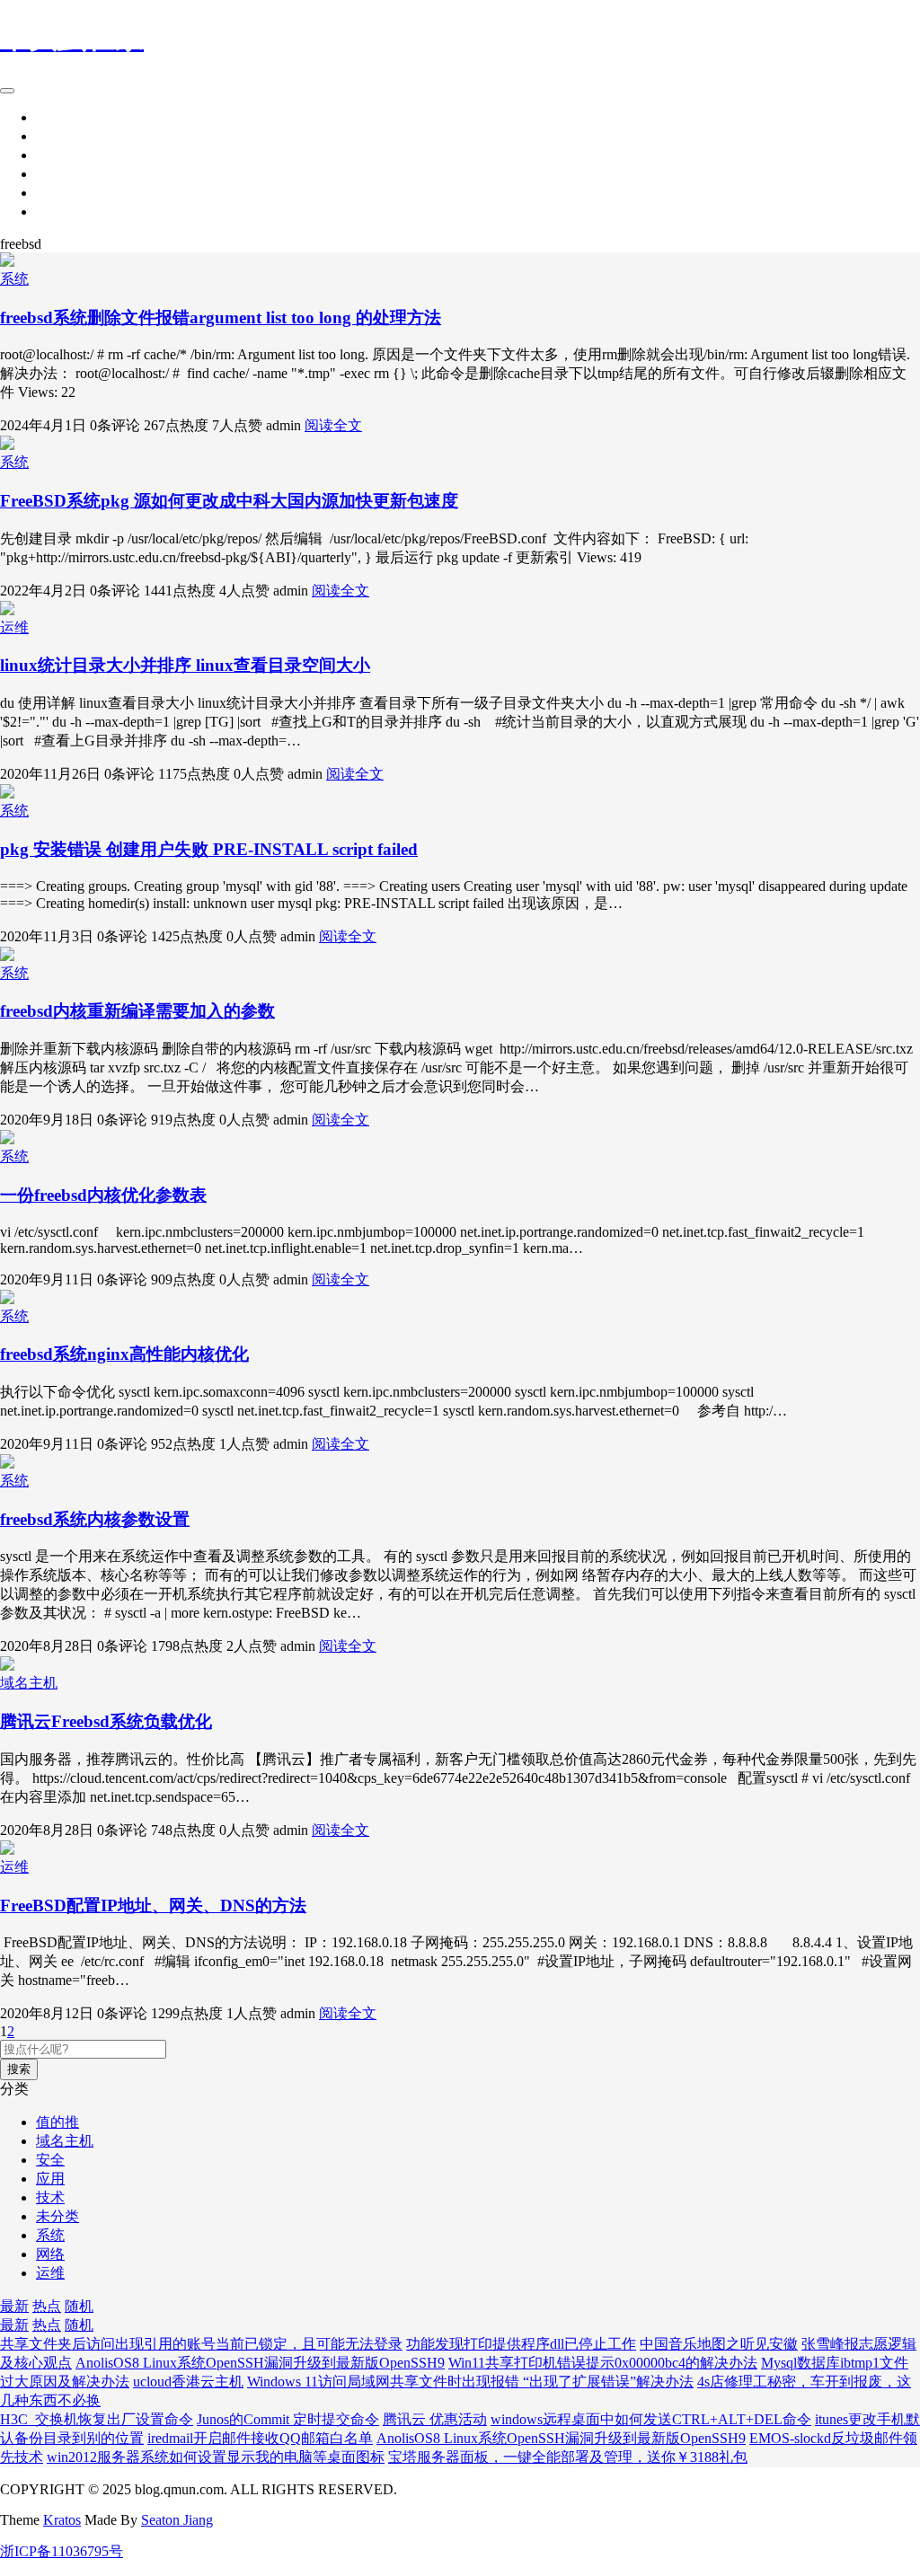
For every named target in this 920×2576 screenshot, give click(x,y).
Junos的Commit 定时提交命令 (288, 2419)
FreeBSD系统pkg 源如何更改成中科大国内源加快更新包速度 (229, 501)
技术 (50, 155)
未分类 (57, 2216)
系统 (50, 117)
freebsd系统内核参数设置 (95, 1519)
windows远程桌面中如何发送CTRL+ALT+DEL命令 (651, 2419)
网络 (50, 136)
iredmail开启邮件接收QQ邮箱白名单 (260, 2438)
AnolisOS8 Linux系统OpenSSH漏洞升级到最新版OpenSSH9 (260, 2363)
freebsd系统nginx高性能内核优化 (124, 1354)
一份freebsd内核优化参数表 (103, 1195)
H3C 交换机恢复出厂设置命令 (97, 2419)
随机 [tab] (79, 2306)
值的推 (57, 2122)
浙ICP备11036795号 (62, 2551)
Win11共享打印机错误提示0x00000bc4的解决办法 (603, 2363)
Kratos (62, 2520)
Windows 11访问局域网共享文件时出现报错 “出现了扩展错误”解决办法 (470, 2382)
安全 (50, 174)
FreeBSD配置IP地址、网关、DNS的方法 (153, 1906)
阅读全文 (333, 425)
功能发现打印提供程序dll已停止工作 (521, 2344)
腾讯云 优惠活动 (435, 2419)
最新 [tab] (14, 2306)
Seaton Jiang (177, 2520)
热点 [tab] (47, 2306)
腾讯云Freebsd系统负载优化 (106, 1721)
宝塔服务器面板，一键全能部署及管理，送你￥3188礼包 (568, 2457)
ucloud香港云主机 (188, 2382)
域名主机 (29, 1683)
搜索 (19, 2069)
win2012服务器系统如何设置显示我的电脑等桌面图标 (216, 2457)
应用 (50, 212)
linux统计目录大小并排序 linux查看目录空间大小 (185, 665)
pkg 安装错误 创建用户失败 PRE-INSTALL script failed (209, 849)
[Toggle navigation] (7, 91)
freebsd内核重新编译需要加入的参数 (137, 1011)
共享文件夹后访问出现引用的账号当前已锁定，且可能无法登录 (201, 2344)
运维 (50, 193)
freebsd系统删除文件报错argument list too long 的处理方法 (221, 318)
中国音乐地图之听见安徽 (719, 2344)
